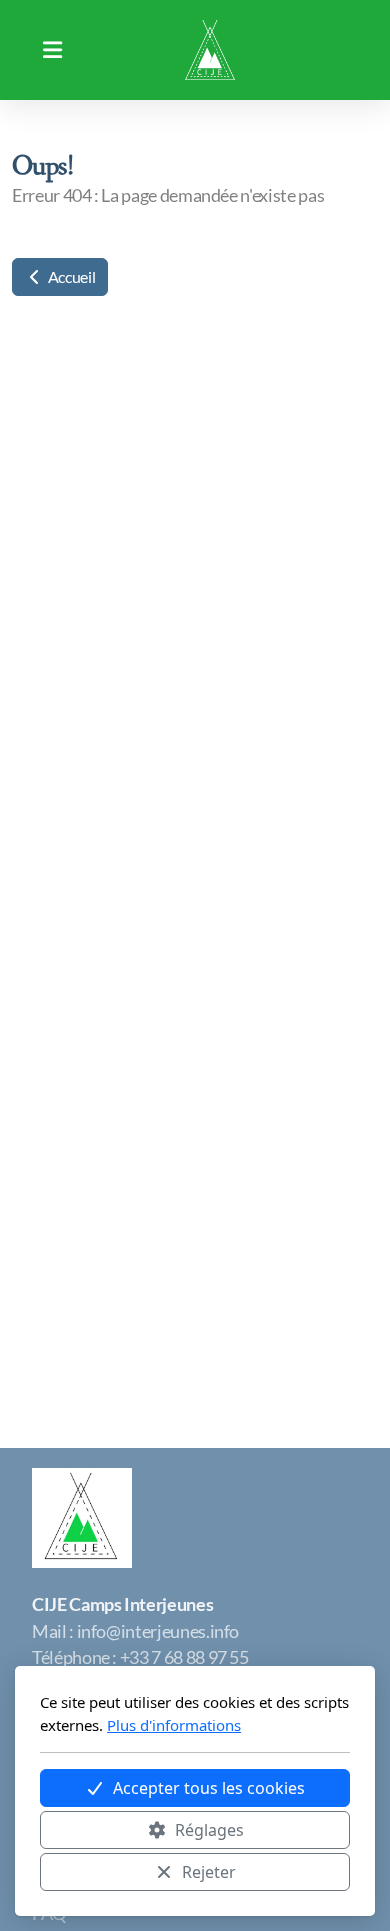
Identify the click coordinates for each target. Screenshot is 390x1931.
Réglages (209, 1830)
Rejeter (209, 1872)
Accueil (70, 276)
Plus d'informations (174, 1725)
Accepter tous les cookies (209, 1788)
